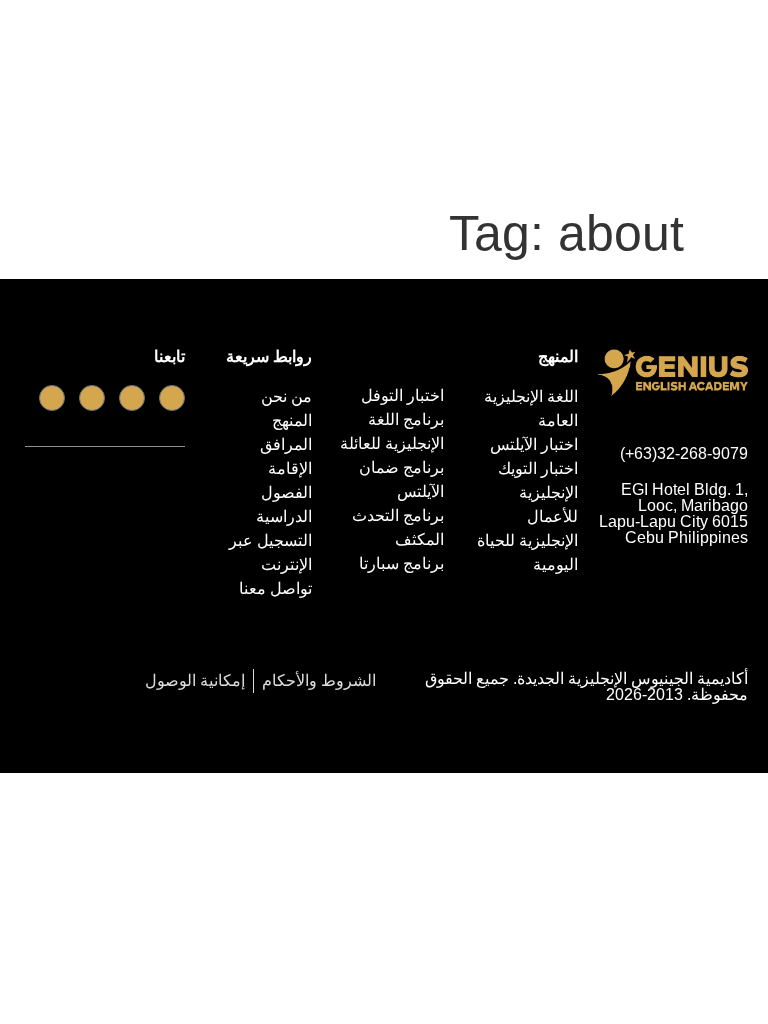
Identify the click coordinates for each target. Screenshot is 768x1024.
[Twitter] (92, 398)
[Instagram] (52, 398)
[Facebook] (172, 398)
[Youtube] (132, 398)
